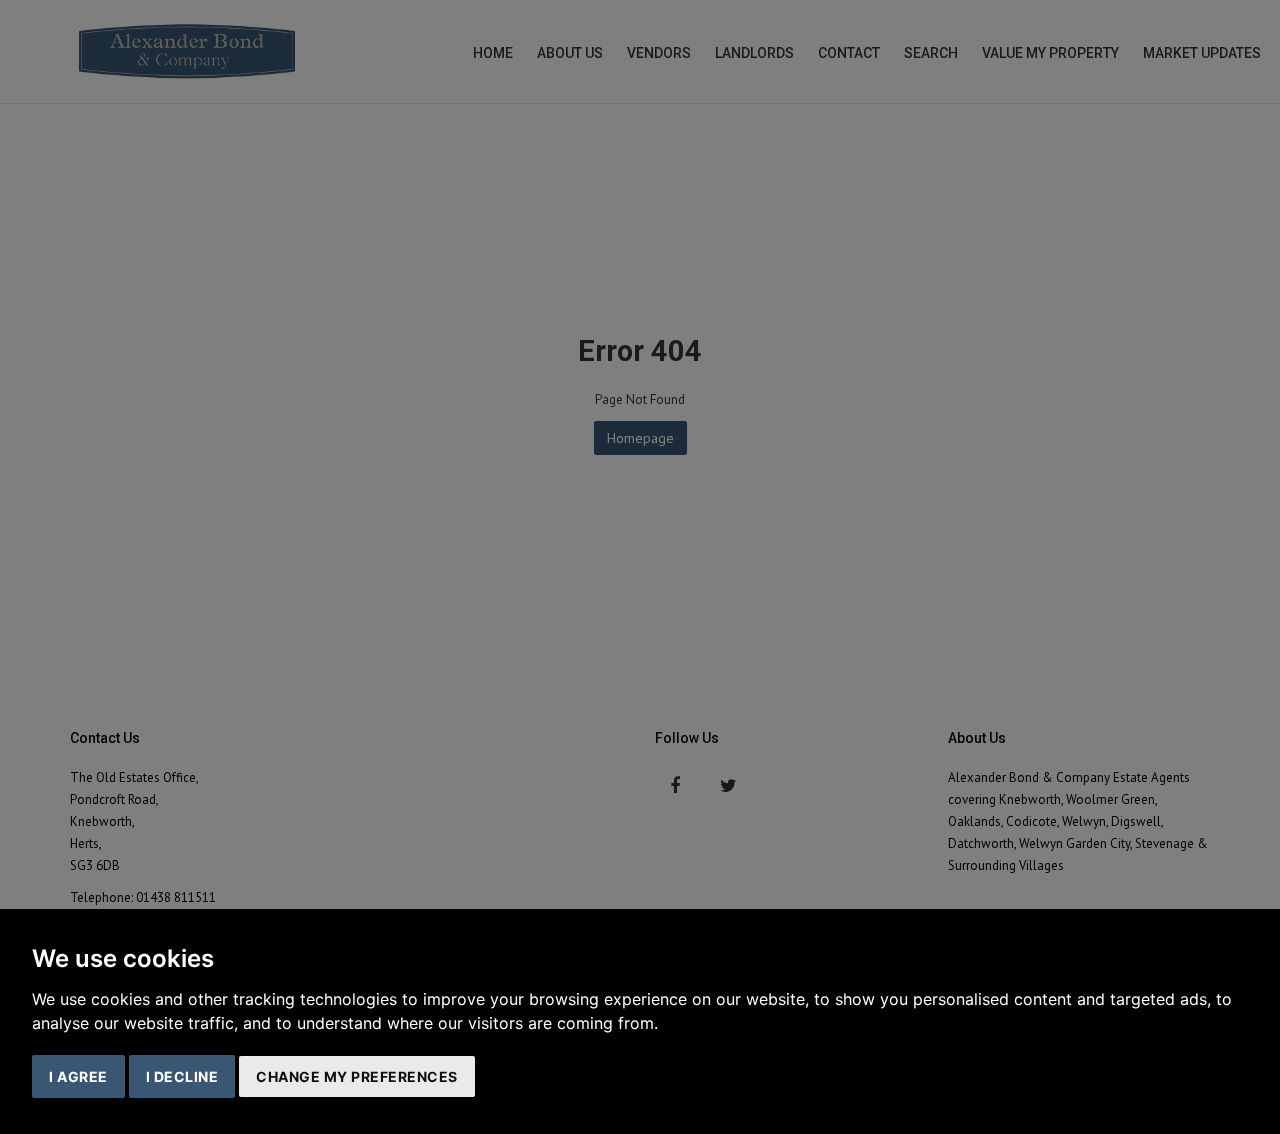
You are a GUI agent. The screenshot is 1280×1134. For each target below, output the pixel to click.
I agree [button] (78, 1076)
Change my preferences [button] (357, 1076)
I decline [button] (182, 1076)
